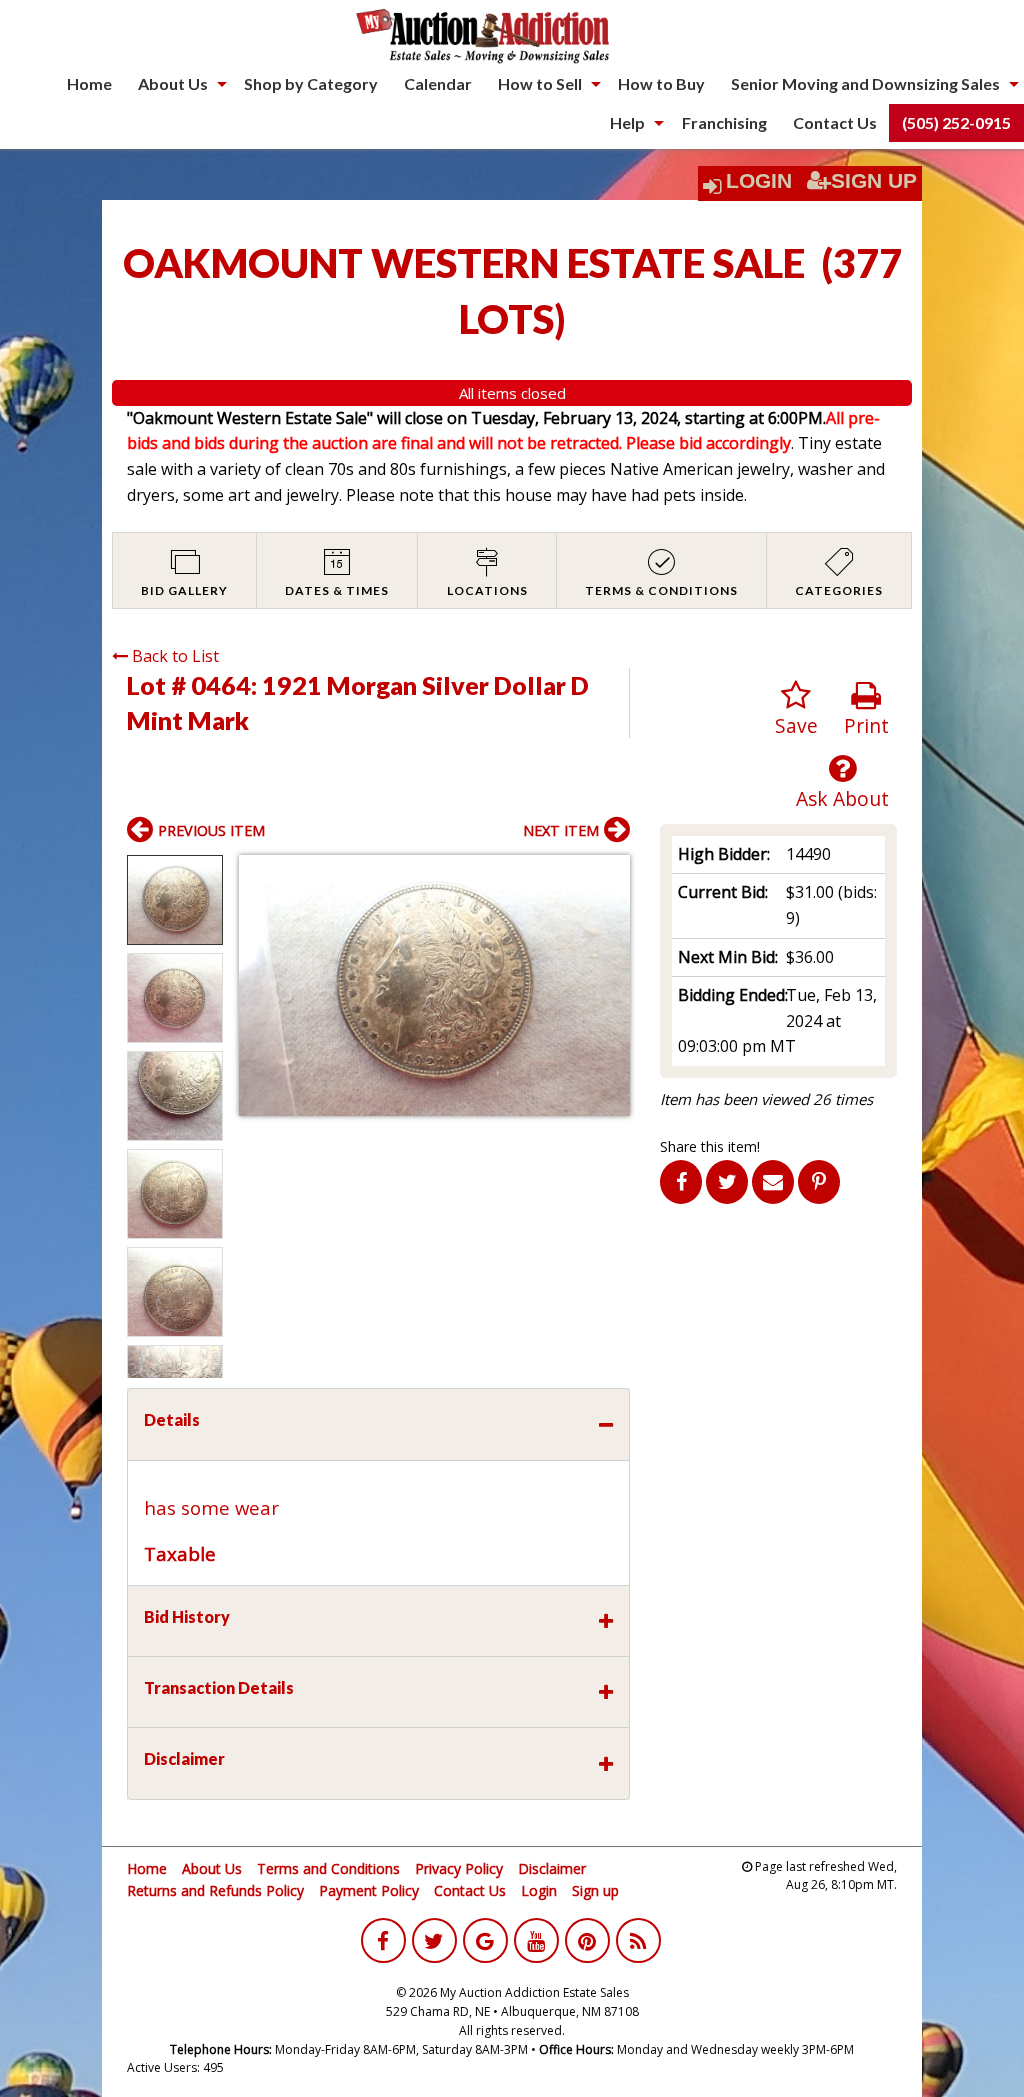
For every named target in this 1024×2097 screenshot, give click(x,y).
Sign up (595, 1890)
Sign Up (874, 181)
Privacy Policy (459, 1868)
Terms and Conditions (328, 1868)
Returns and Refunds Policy (215, 1890)
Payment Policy (369, 1890)
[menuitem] (89, 84)
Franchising (724, 122)
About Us (173, 83)
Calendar (438, 83)
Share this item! (710, 1146)
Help (627, 122)
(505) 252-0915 (956, 122)
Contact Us (835, 122)
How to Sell (540, 83)
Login (759, 181)
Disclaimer (552, 1868)
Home (89, 83)
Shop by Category (311, 83)
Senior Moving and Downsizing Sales (865, 83)
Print (866, 725)
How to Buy (661, 83)
